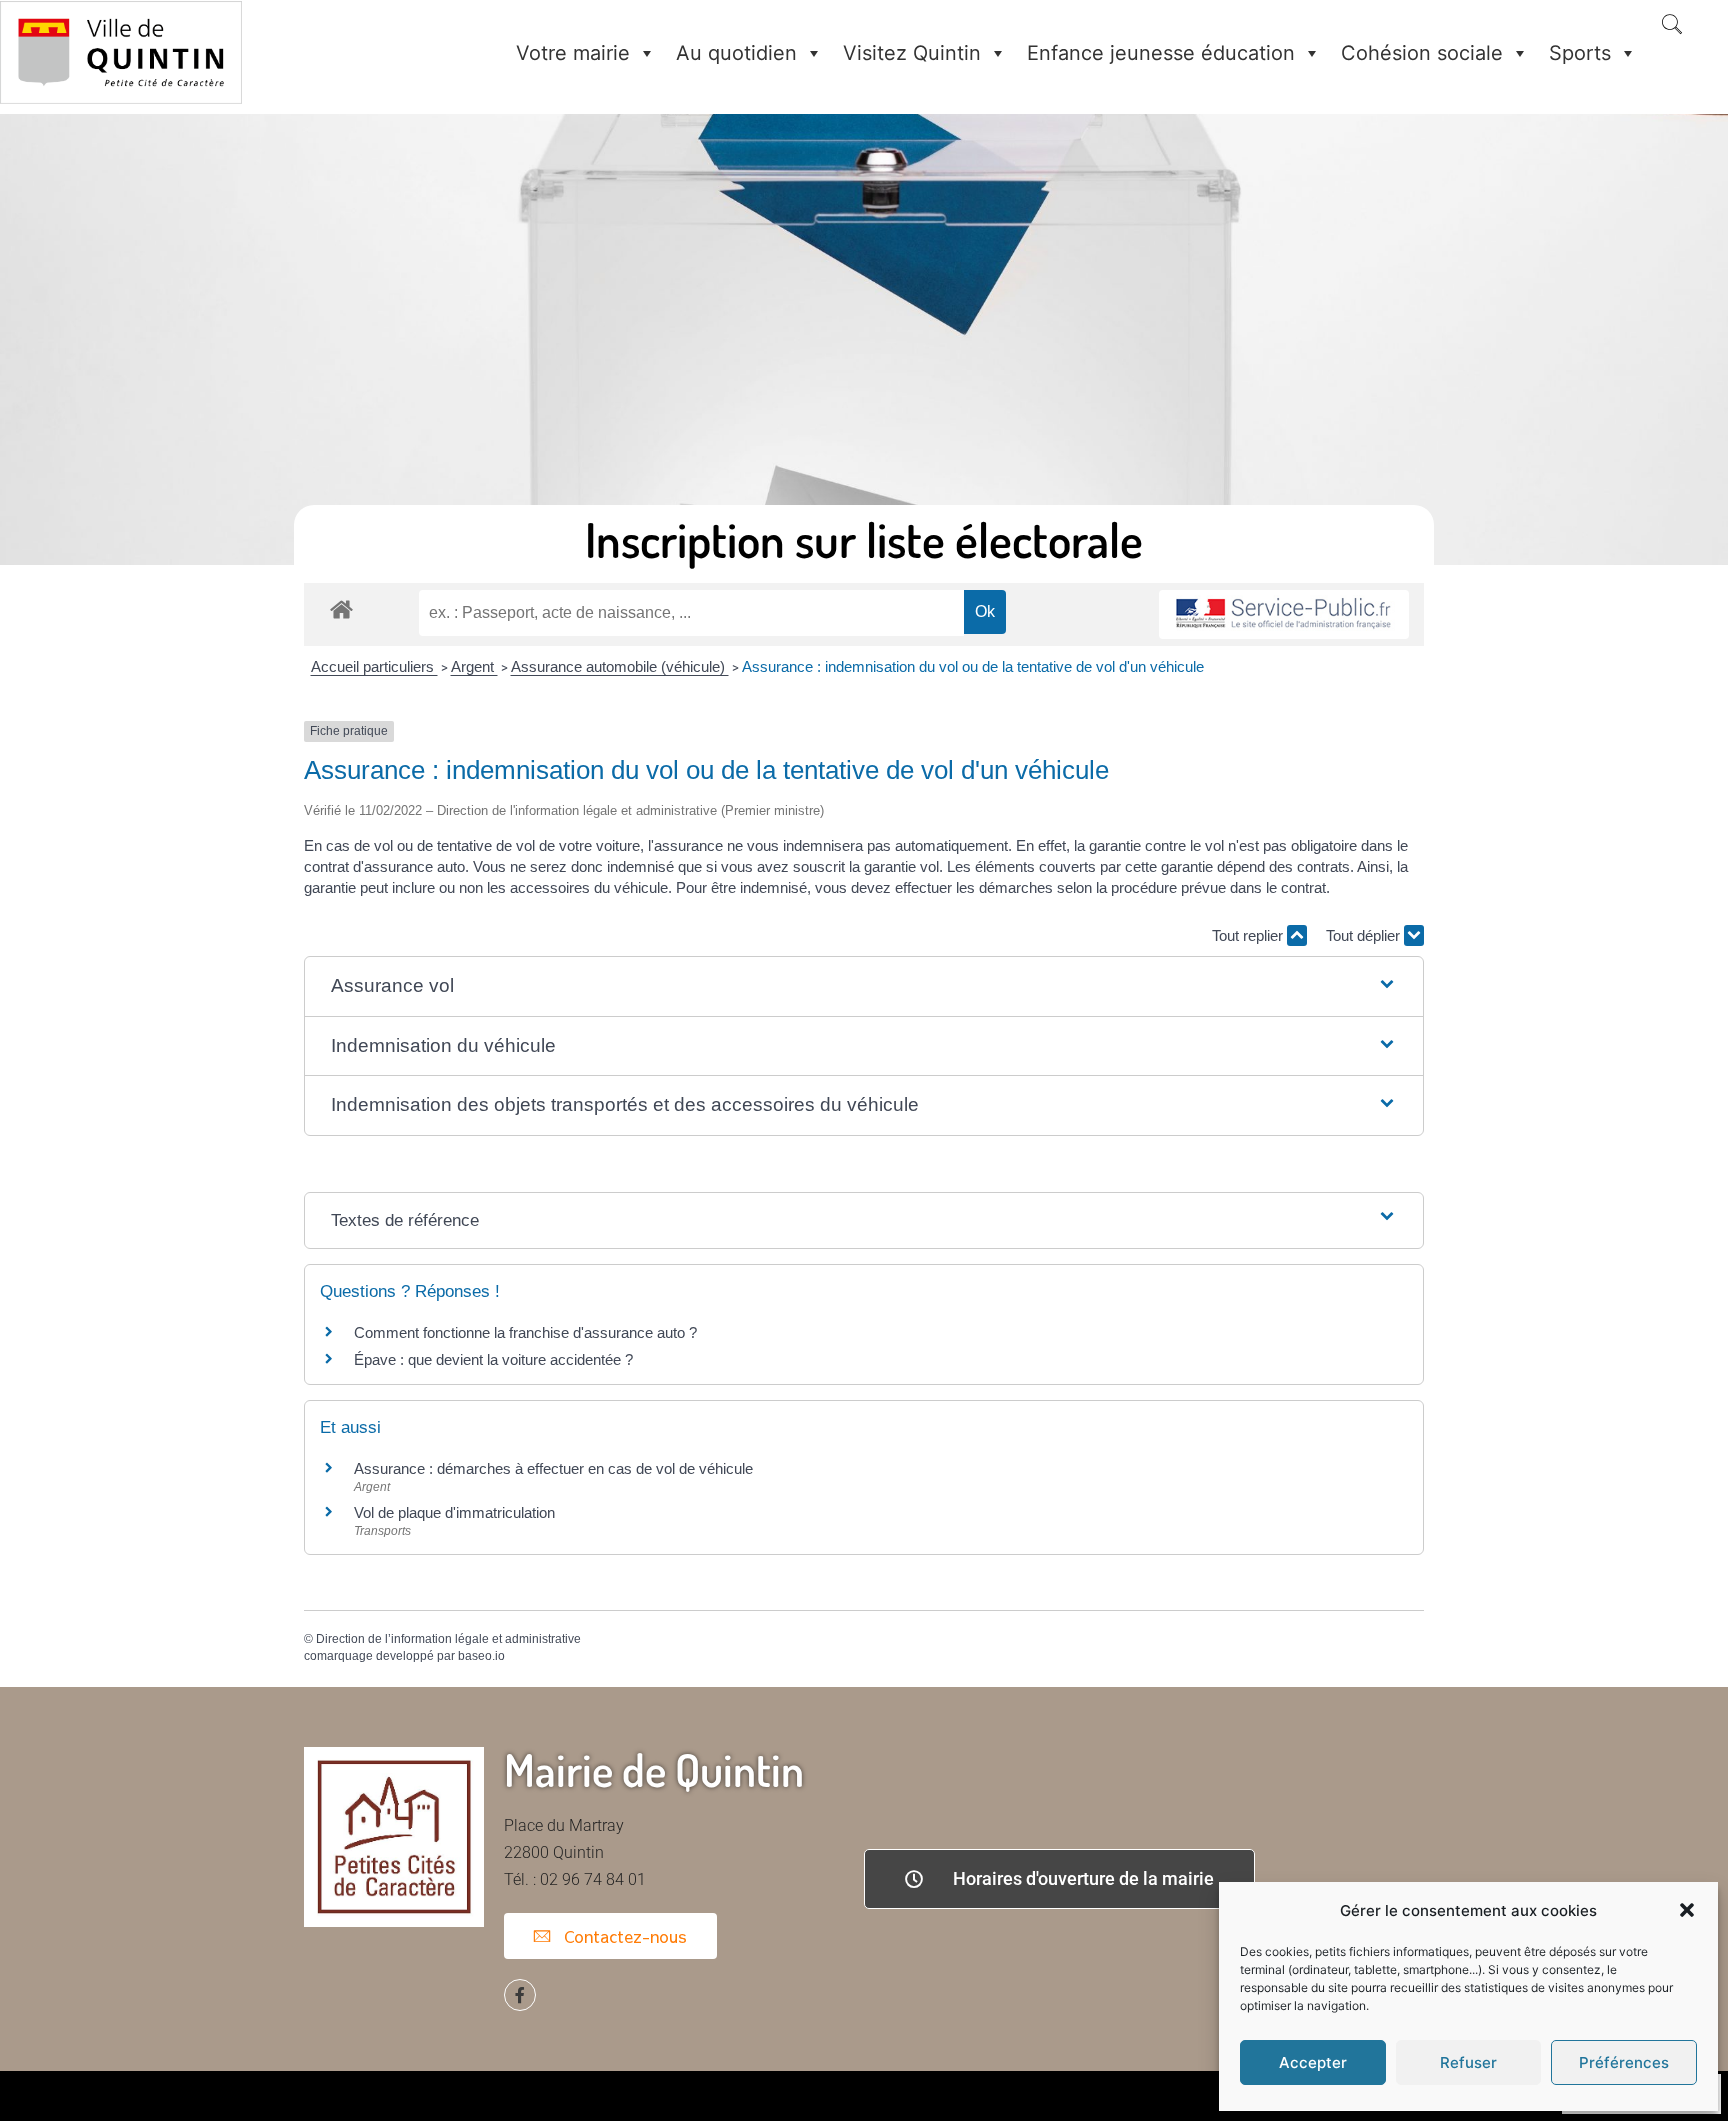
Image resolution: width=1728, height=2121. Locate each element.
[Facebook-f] (520, 1995)
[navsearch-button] (1672, 26)
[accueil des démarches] (341, 608)
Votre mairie (573, 53)
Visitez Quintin (912, 53)
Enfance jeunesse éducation (1161, 53)
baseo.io (481, 1656)
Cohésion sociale (1422, 53)
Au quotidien (736, 53)
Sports (1580, 53)
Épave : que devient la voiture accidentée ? (493, 1359)
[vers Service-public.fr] (1284, 614)
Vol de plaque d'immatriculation (454, 1512)
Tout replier (1249, 935)
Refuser (1468, 2062)
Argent (474, 666)
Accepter (1313, 2062)
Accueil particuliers (374, 666)
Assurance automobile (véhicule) (620, 666)
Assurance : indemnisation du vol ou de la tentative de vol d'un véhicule (973, 666)
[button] (1687, 1910)
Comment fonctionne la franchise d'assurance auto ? (525, 1332)
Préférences (1624, 2062)
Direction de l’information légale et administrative (448, 1639)
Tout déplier (1365, 935)
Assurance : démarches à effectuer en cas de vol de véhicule (553, 1468)
